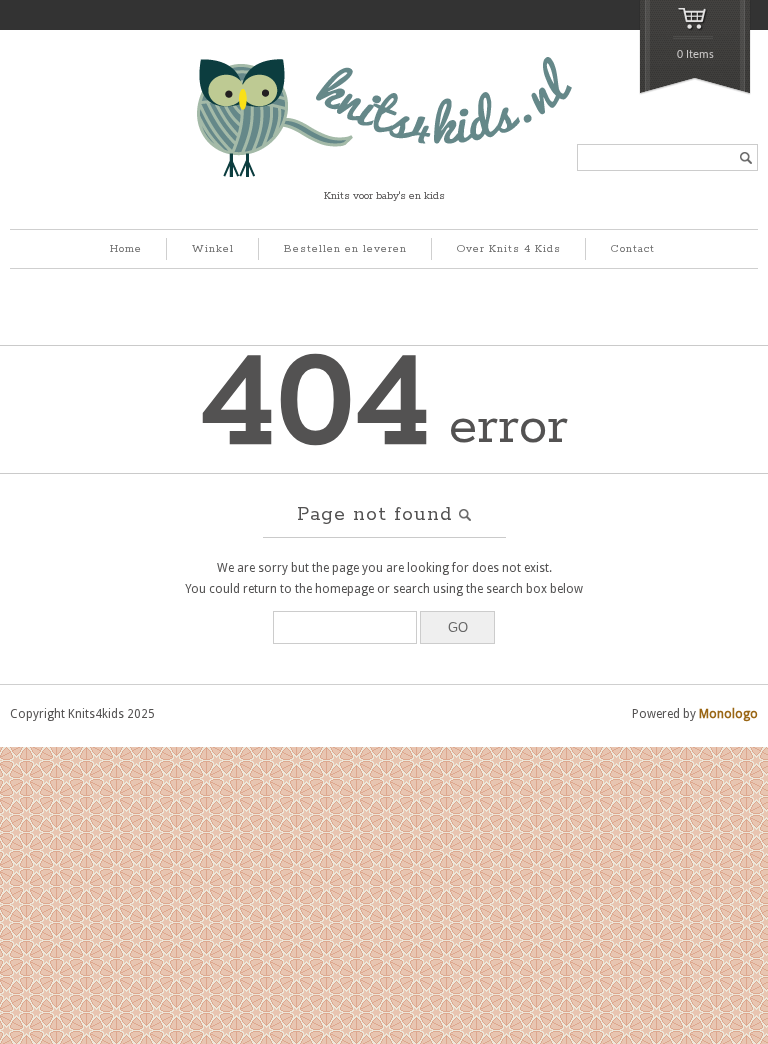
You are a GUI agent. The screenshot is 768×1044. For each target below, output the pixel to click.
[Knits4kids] (384, 174)
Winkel (213, 249)
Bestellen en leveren (345, 249)
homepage (344, 589)
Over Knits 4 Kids (509, 249)
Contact (633, 249)
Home (126, 249)
